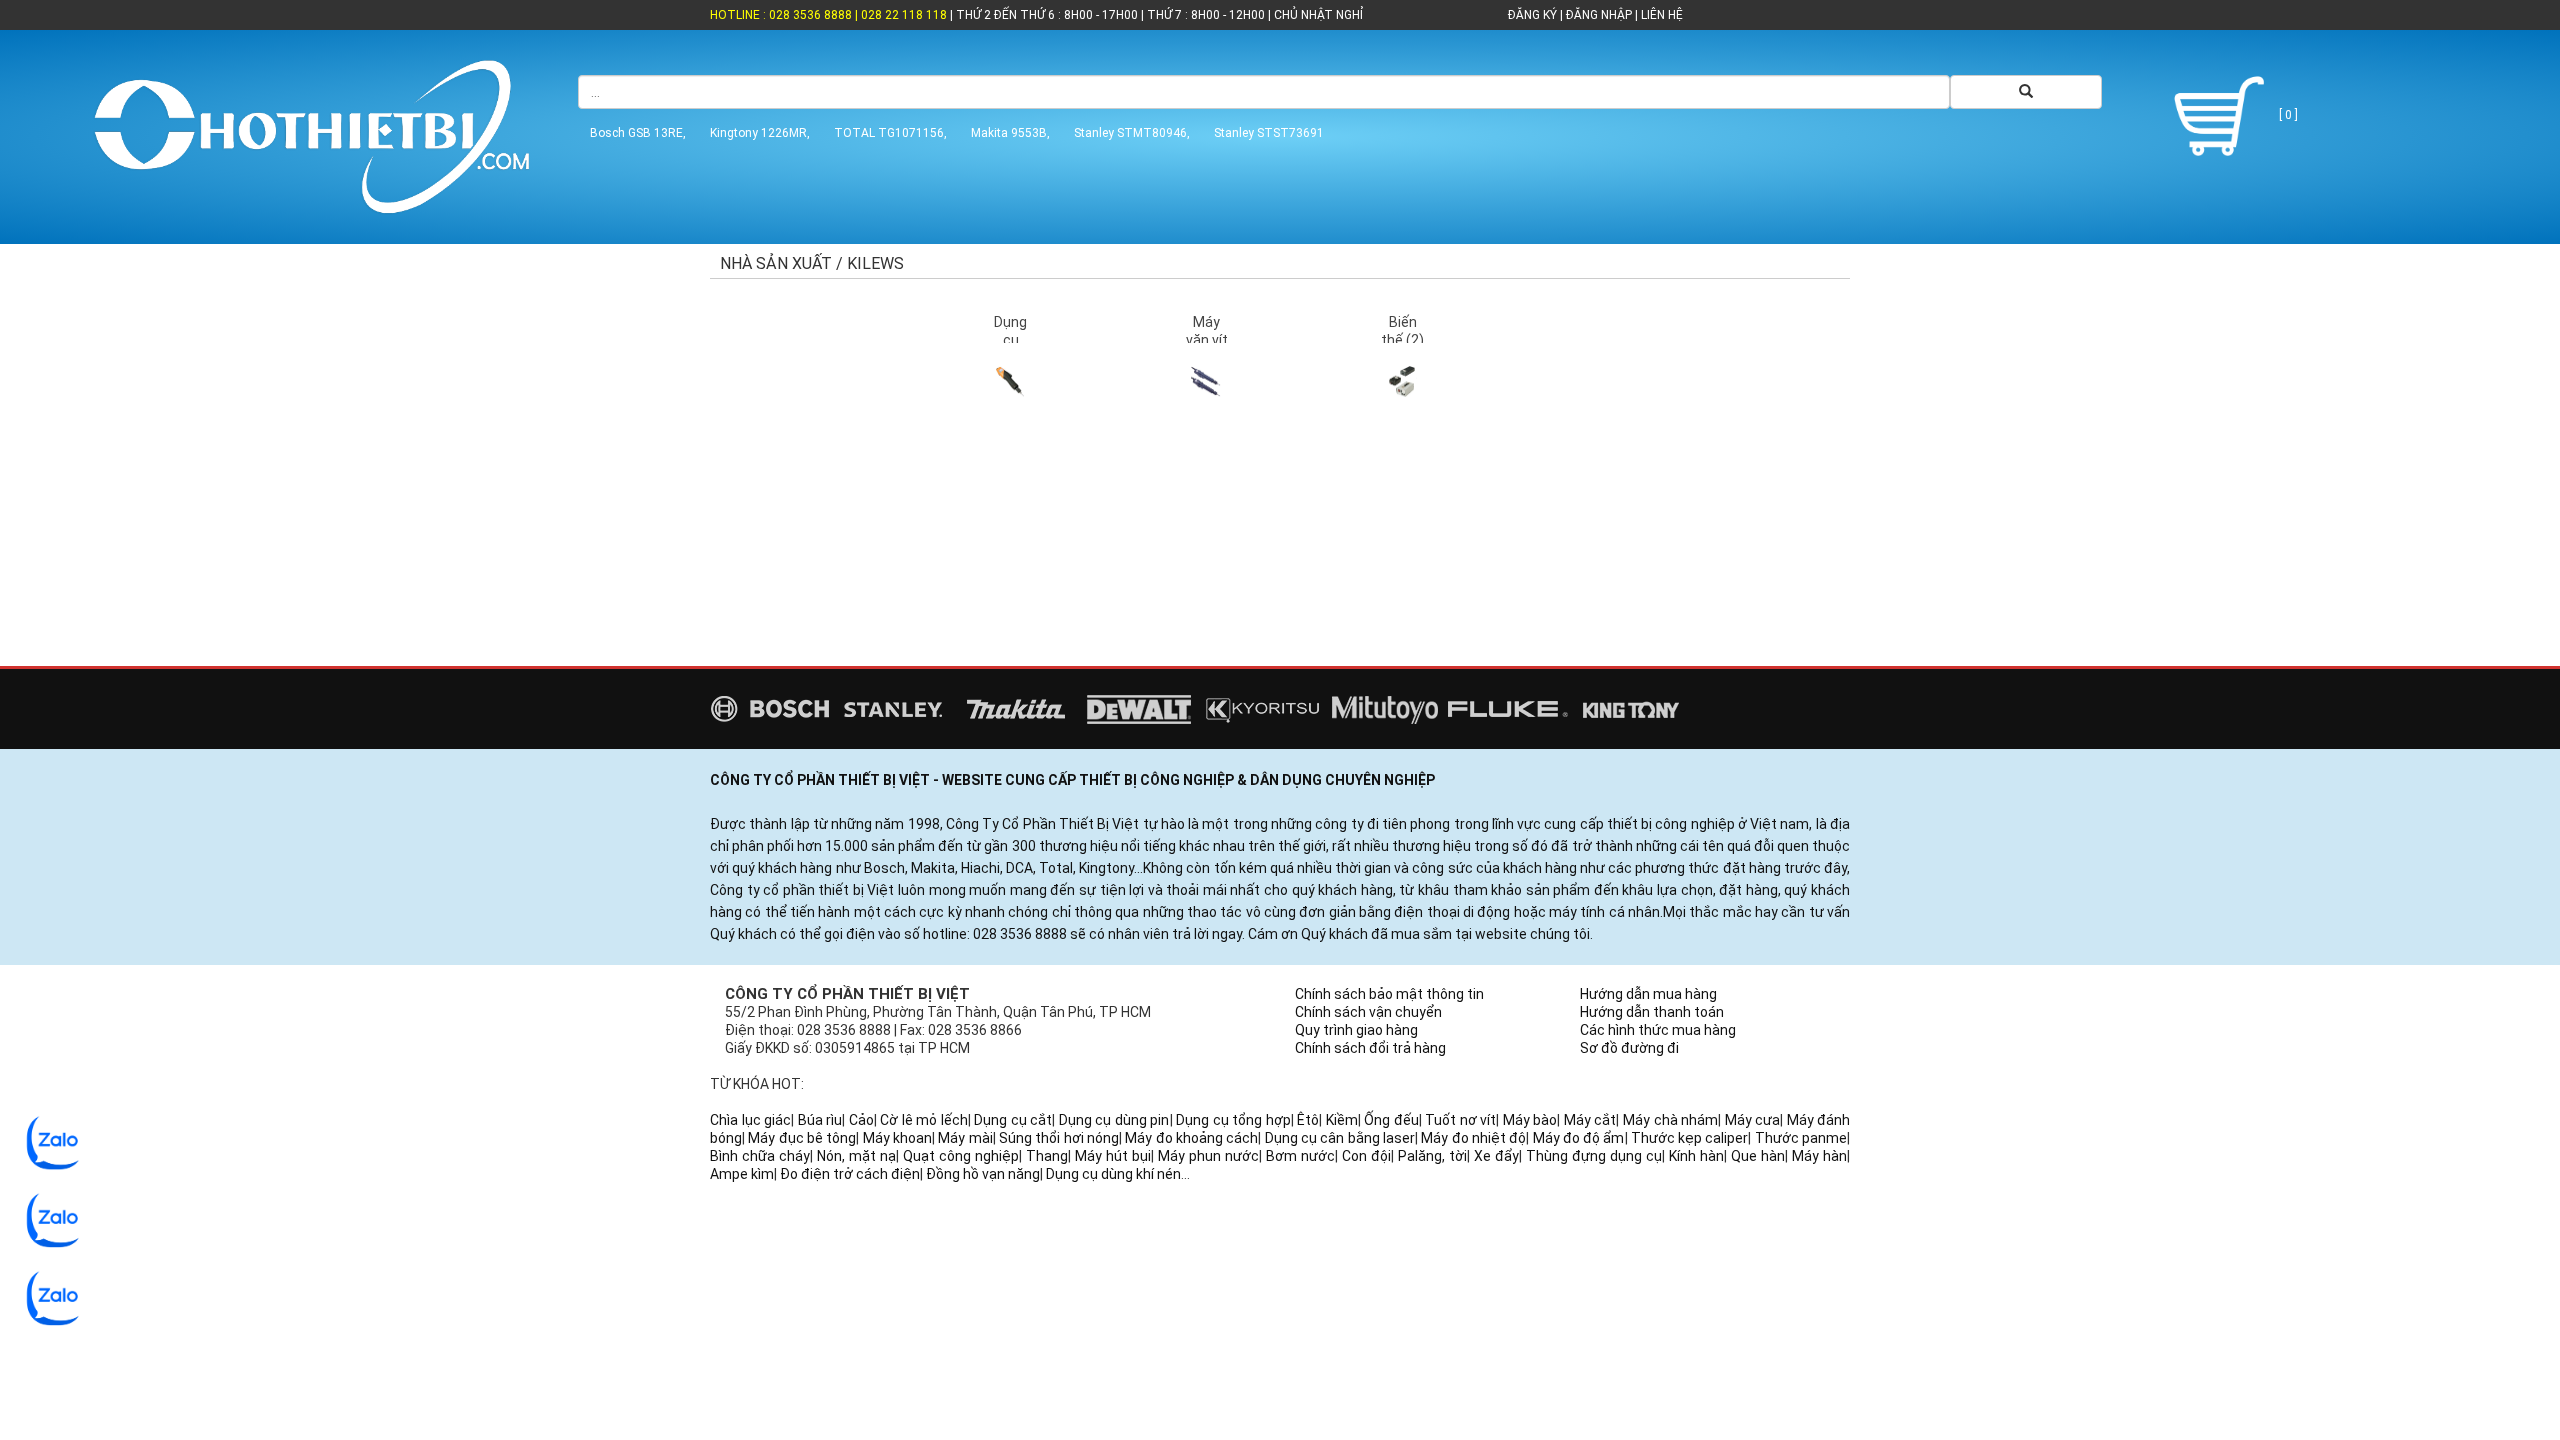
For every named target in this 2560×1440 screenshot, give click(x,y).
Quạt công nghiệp (961, 1156)
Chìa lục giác (750, 1120)
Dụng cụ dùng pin (1114, 1120)
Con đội (1366, 1156)
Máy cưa (1753, 1120)
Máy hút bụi (1113, 1156)
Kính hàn (1696, 1156)
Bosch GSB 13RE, (638, 133)
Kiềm (1342, 1120)
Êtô (1308, 1120)
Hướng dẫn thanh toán (1652, 1012)
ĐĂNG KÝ (1532, 15)
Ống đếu (1391, 1120)
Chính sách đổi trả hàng (1370, 1048)
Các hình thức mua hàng (1658, 1030)
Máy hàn (1819, 1156)
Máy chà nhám (1670, 1120)
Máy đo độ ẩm (1579, 1138)
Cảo (861, 1120)
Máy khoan (897, 1138)
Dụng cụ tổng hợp (1233, 1120)
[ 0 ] (2287, 115)
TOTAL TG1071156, (890, 133)
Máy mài (965, 1138)
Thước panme (1801, 1138)
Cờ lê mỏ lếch (924, 1120)
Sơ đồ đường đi (1629, 1048)
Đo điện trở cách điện (850, 1174)
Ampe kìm (742, 1174)
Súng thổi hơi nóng (1059, 1138)
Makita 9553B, (1010, 133)
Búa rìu (820, 1120)
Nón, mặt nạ (856, 1156)
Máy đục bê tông (802, 1138)
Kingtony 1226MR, (760, 133)
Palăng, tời (1432, 1156)
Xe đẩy (1496, 1156)
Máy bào (1530, 1120)
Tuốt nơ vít (1460, 1120)
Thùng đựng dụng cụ (1594, 1156)
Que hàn (1758, 1156)
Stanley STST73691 (1269, 133)
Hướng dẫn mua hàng (1648, 994)
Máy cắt (1590, 1120)
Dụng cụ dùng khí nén (1113, 1174)
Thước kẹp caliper (1690, 1138)
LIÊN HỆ (1660, 15)
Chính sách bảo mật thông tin (1389, 994)
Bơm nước (1300, 1156)
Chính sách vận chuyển (1368, 1012)
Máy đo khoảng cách (1191, 1138)
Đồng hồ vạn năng (983, 1174)
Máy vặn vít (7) (1207, 340)
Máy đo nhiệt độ (1473, 1138)
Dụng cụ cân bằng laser (1340, 1138)
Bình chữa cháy (760, 1156)
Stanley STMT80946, (1132, 133)
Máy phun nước (1208, 1156)
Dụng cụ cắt (1013, 1120)
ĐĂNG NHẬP (1599, 15)
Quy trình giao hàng (1356, 1030)
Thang (1047, 1156)
